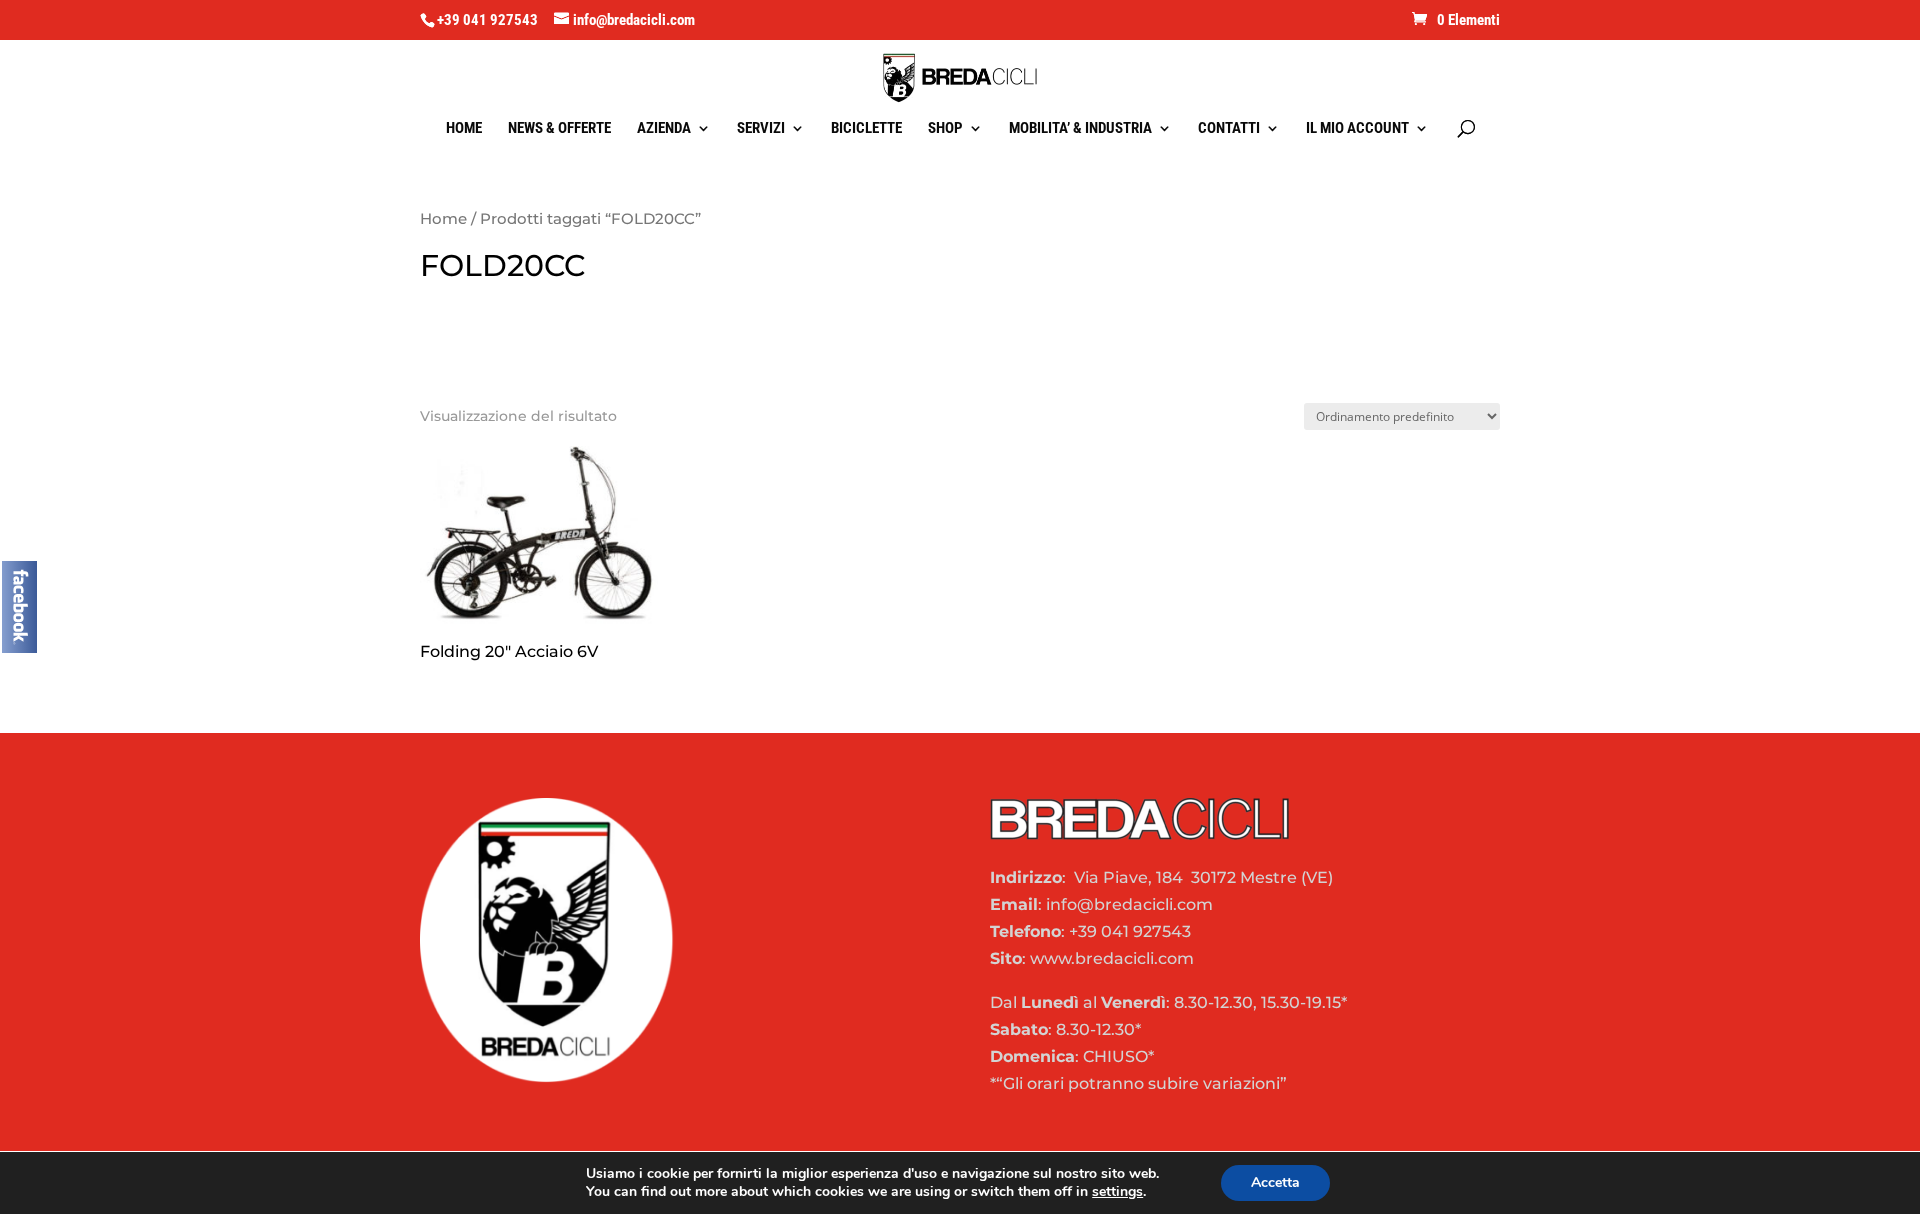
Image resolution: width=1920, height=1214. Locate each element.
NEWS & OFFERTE (559, 129)
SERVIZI (761, 129)
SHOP (945, 129)
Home (443, 219)
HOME (464, 129)
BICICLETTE (866, 129)
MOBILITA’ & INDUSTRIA (1080, 129)
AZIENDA (664, 129)
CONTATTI (1229, 129)
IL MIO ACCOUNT (1357, 129)
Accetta (1275, 1182)
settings (1117, 1192)
